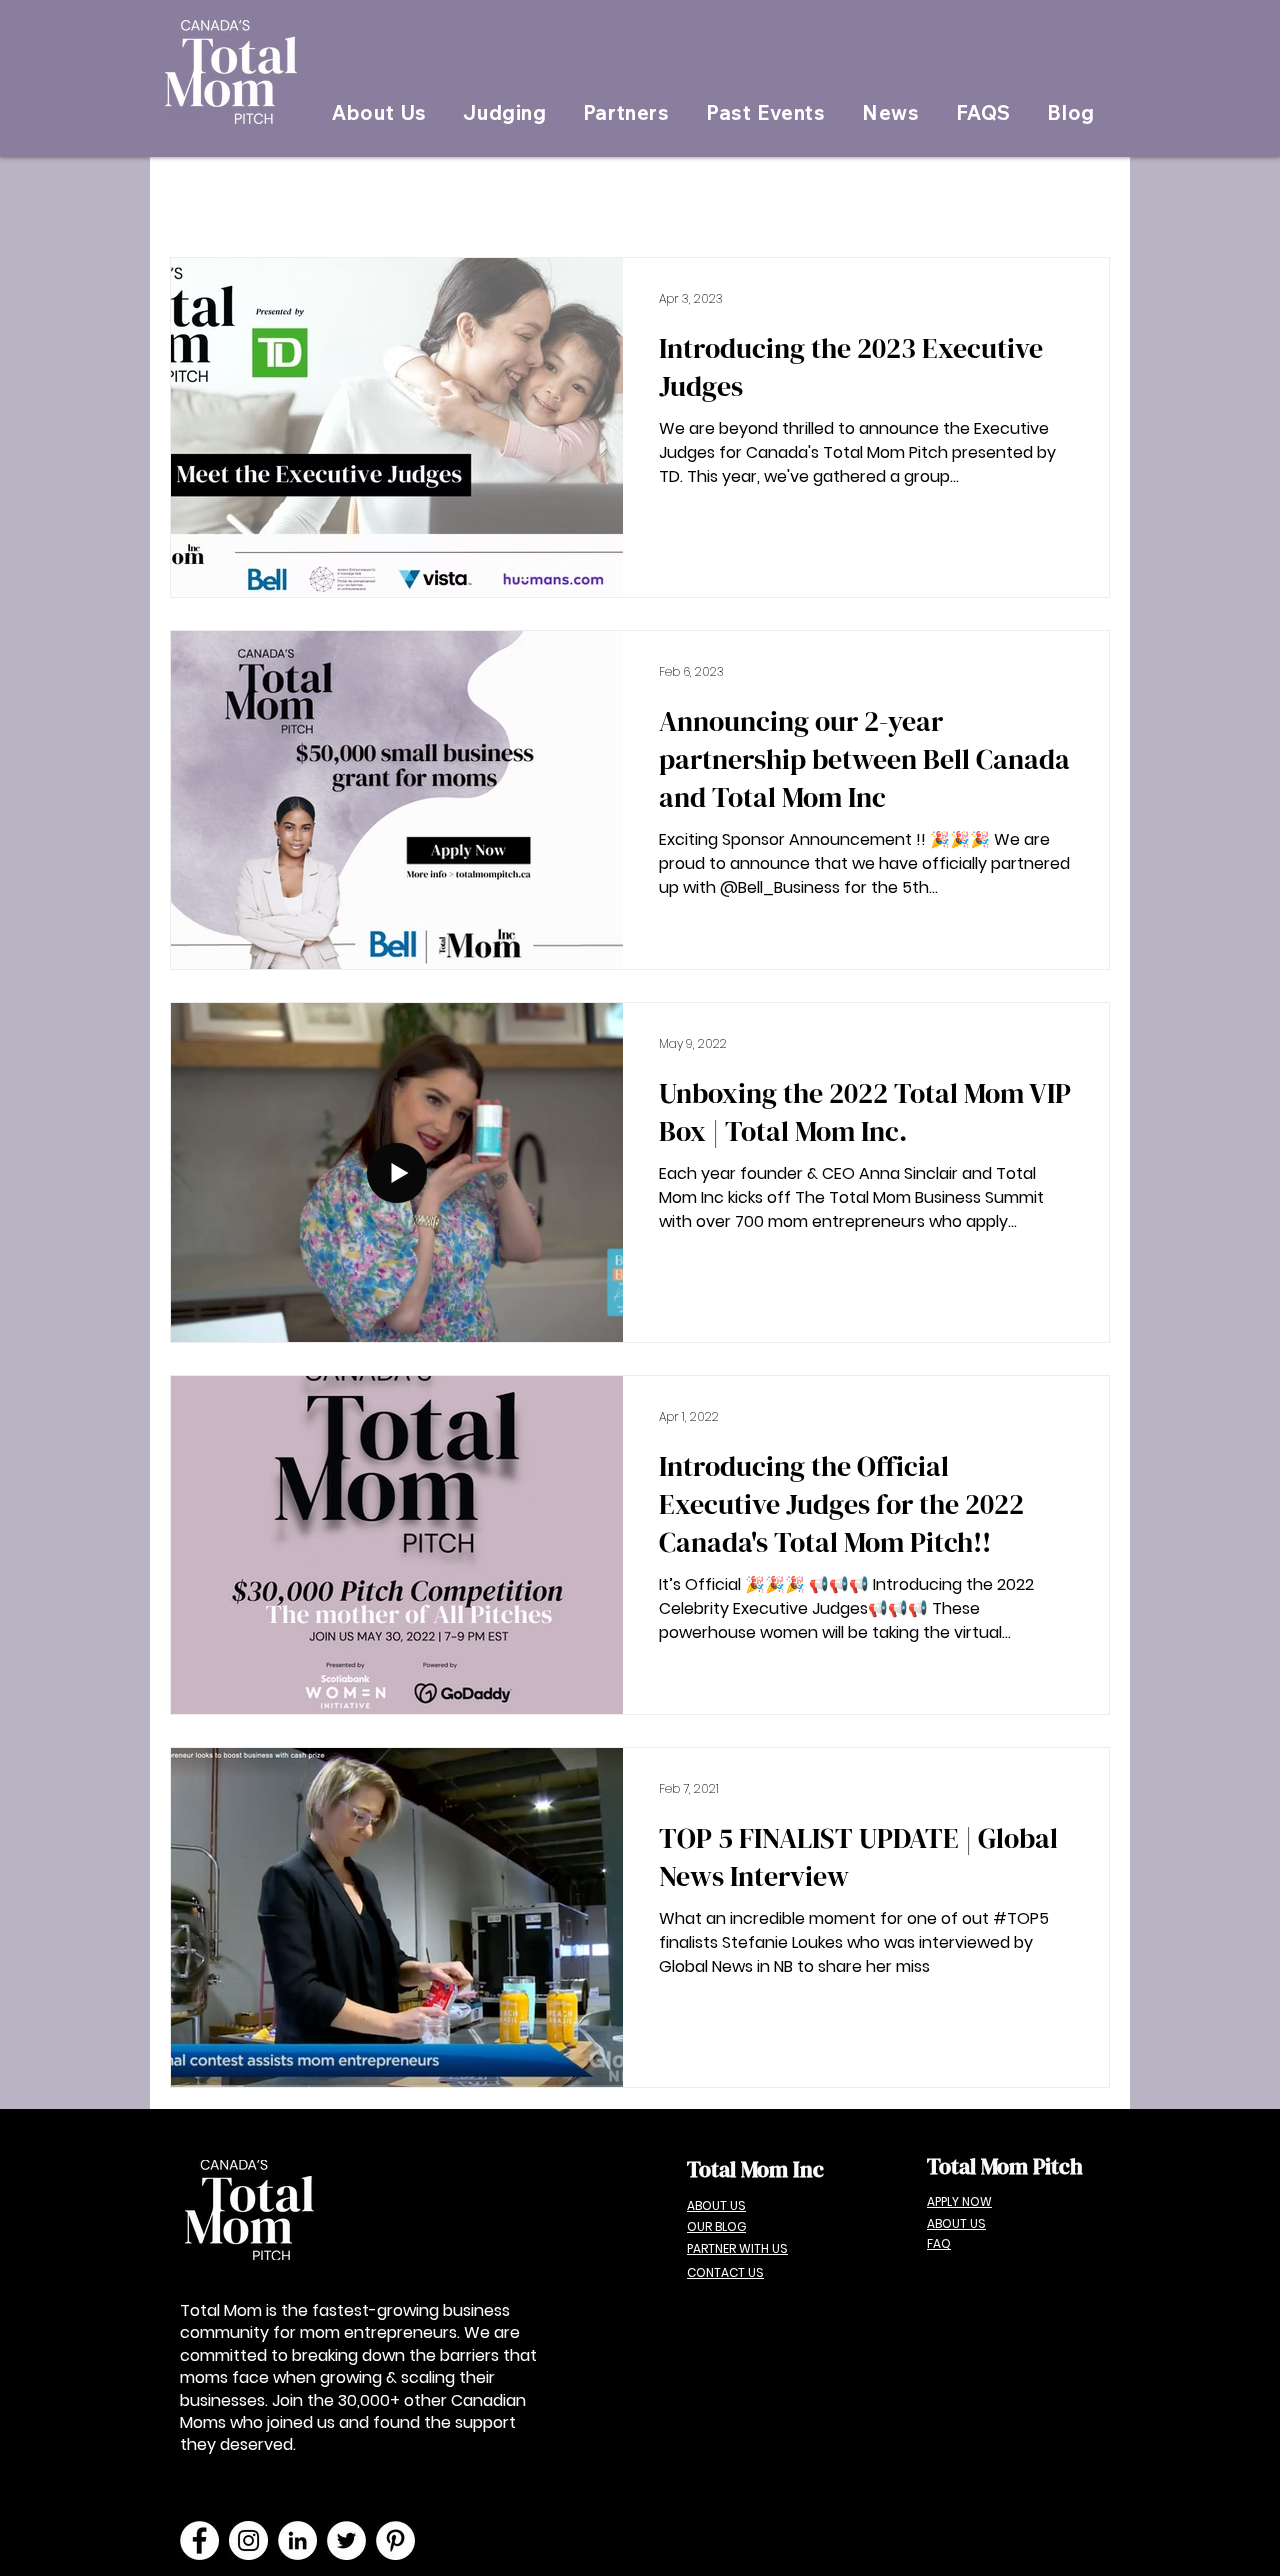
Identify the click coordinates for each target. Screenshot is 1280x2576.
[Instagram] (248, 2540)
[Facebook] (199, 2540)
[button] (766, 113)
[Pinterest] (395, 2540)
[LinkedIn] (297, 2540)
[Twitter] (346, 2540)
